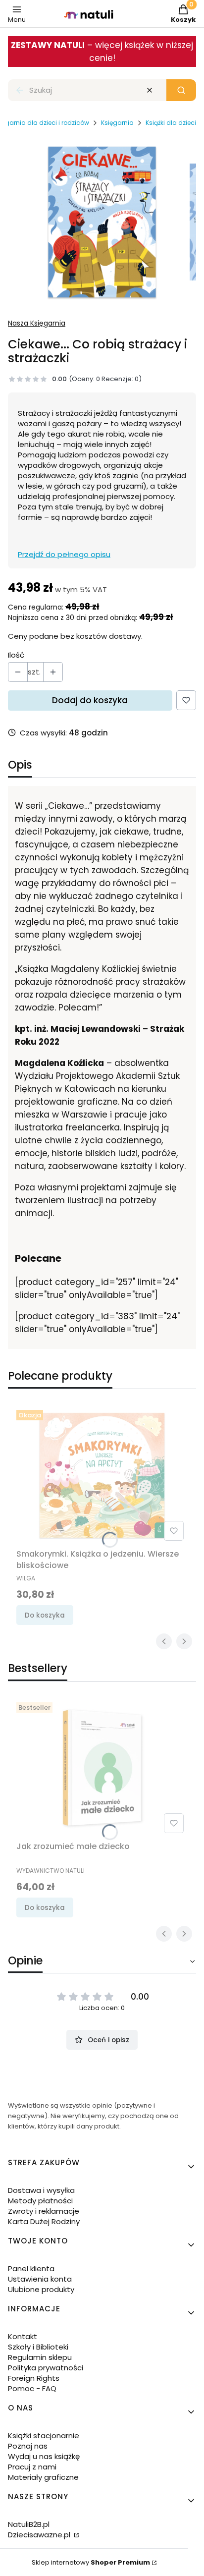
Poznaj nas (28, 2446)
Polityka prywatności (46, 2368)
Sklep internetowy (91, 2562)
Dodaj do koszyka (90, 700)
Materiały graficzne (43, 2477)
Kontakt (23, 2336)
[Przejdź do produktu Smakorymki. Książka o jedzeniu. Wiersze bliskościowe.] (102, 1475)
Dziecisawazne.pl (40, 2535)
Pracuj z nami (32, 2467)
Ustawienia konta (40, 2279)
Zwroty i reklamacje (44, 2211)
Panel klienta (31, 2268)
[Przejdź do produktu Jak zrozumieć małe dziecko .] (102, 1768)
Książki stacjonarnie (44, 2436)
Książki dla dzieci (171, 123)
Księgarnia (117, 123)
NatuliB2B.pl (29, 2524)
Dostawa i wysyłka (41, 2190)
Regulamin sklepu (40, 2357)
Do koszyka (45, 1615)
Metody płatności (40, 2201)
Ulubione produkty (41, 2289)
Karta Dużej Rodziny (44, 2221)
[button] (181, 90)
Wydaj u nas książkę (44, 2456)
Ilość (16, 655)
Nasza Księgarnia (37, 323)
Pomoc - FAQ (32, 2388)
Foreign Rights (34, 2378)
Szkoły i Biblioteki (38, 2347)
